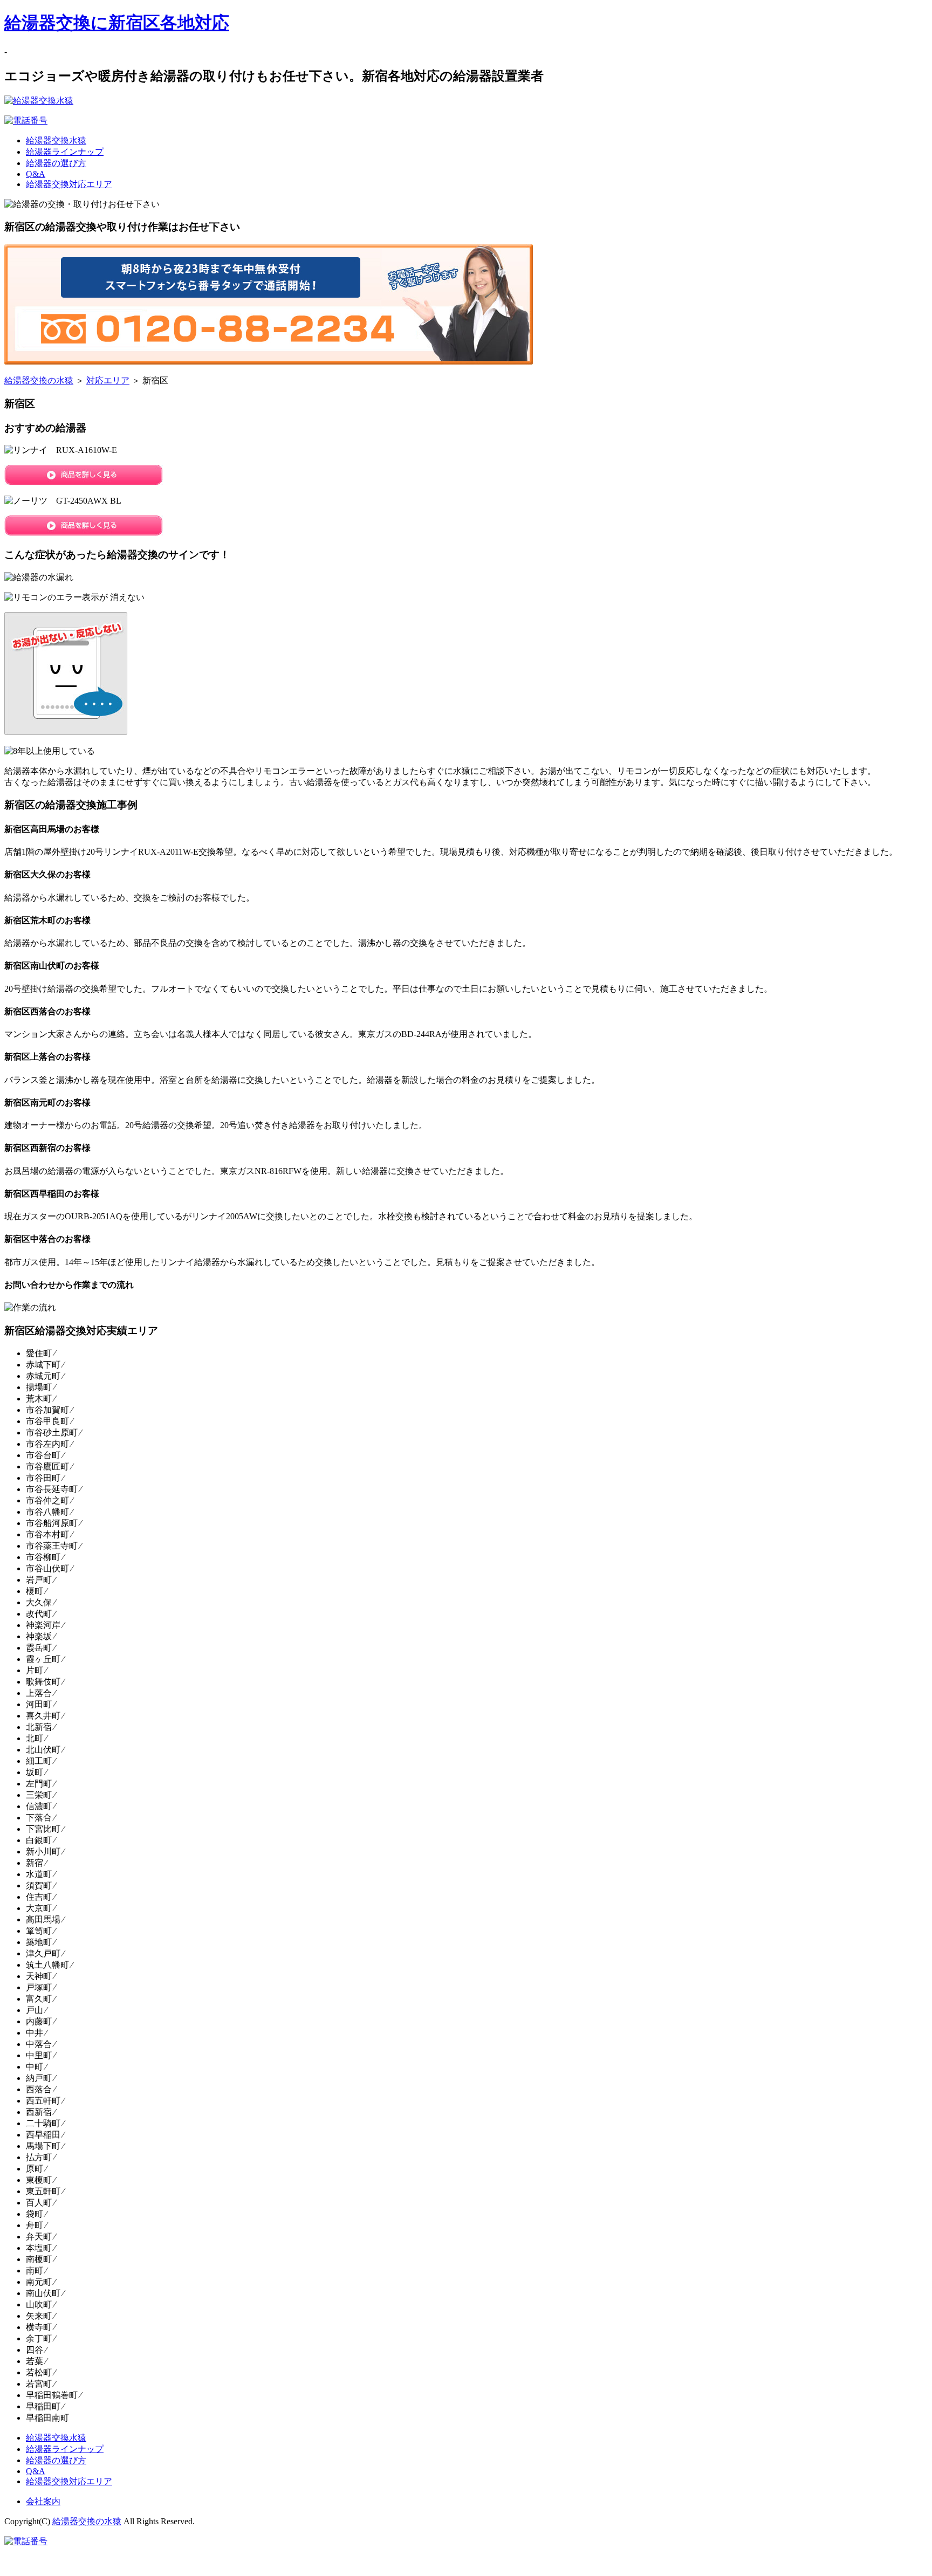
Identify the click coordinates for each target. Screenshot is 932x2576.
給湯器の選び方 (56, 163)
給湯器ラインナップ (65, 152)
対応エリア (108, 380)
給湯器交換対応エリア (69, 184)
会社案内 (43, 2501)
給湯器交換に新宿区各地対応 (117, 23)
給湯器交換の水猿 (39, 380)
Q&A (36, 174)
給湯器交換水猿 (56, 140)
